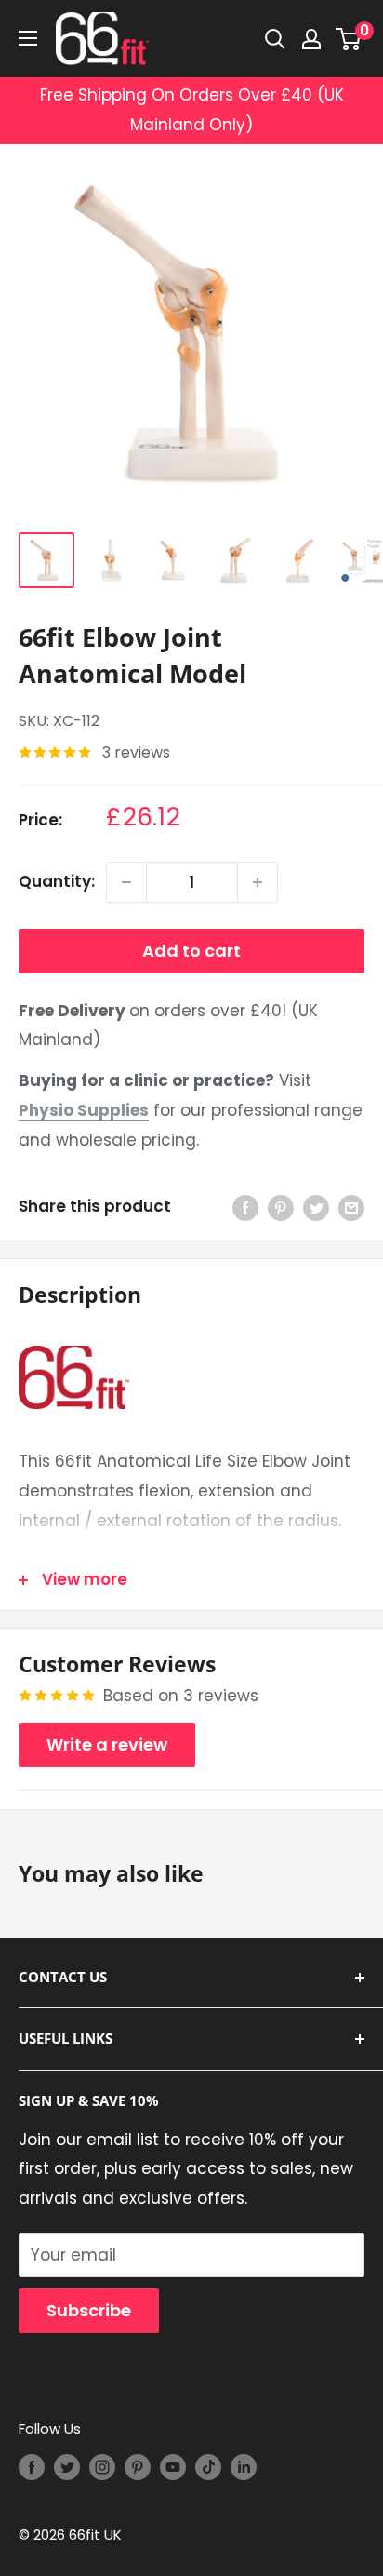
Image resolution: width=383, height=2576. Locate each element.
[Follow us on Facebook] (32, 2467)
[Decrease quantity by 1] (126, 882)
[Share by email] (351, 1207)
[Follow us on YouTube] (173, 2467)
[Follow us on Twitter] (67, 2467)
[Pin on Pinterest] (281, 1207)
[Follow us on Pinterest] (138, 2467)
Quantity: (57, 881)
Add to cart (191, 951)
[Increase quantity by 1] (258, 882)
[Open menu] (28, 38)
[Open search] (275, 39)
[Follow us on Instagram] (102, 2467)
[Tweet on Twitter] (316, 1207)
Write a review (107, 1744)
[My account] (311, 39)
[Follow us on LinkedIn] (244, 2467)
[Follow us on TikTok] (208, 2467)
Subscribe (89, 2310)
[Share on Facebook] (245, 1207)
